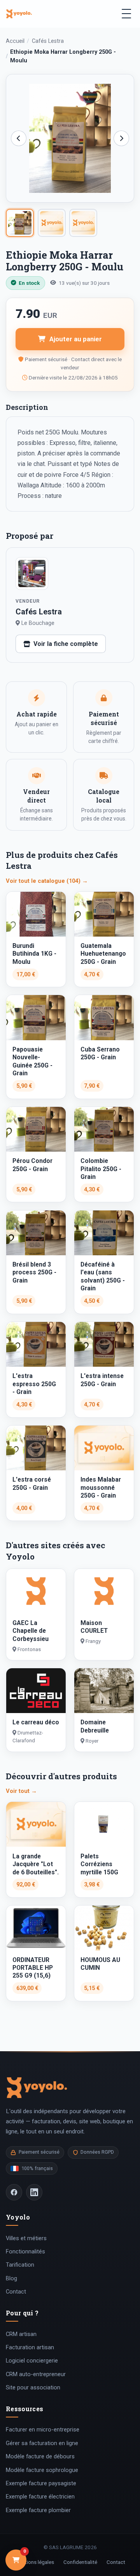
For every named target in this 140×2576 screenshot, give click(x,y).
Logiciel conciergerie (32, 2361)
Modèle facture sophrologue (42, 2470)
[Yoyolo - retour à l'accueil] (19, 13)
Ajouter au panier (76, 339)
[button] (70, 138)
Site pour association (33, 2387)
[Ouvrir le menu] (126, 14)
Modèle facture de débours (40, 2456)
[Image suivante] (121, 138)
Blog (11, 2278)
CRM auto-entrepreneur (36, 2374)
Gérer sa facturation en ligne (42, 2443)
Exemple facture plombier (38, 2510)
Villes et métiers (26, 2238)
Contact (16, 2292)
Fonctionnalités (25, 2251)
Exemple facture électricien (40, 2497)
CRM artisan (21, 2334)
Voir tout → (21, 1791)
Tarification (20, 2265)
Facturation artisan (30, 2347)
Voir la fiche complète (66, 644)
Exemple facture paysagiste (41, 2483)
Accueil (15, 41)
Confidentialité (80, 2562)
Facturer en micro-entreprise (43, 2430)
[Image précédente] (19, 138)
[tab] (20, 223)
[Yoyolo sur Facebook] (14, 2192)
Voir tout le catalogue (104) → (47, 881)
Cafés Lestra (48, 41)
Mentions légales (35, 2562)
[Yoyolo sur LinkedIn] (34, 2192)
